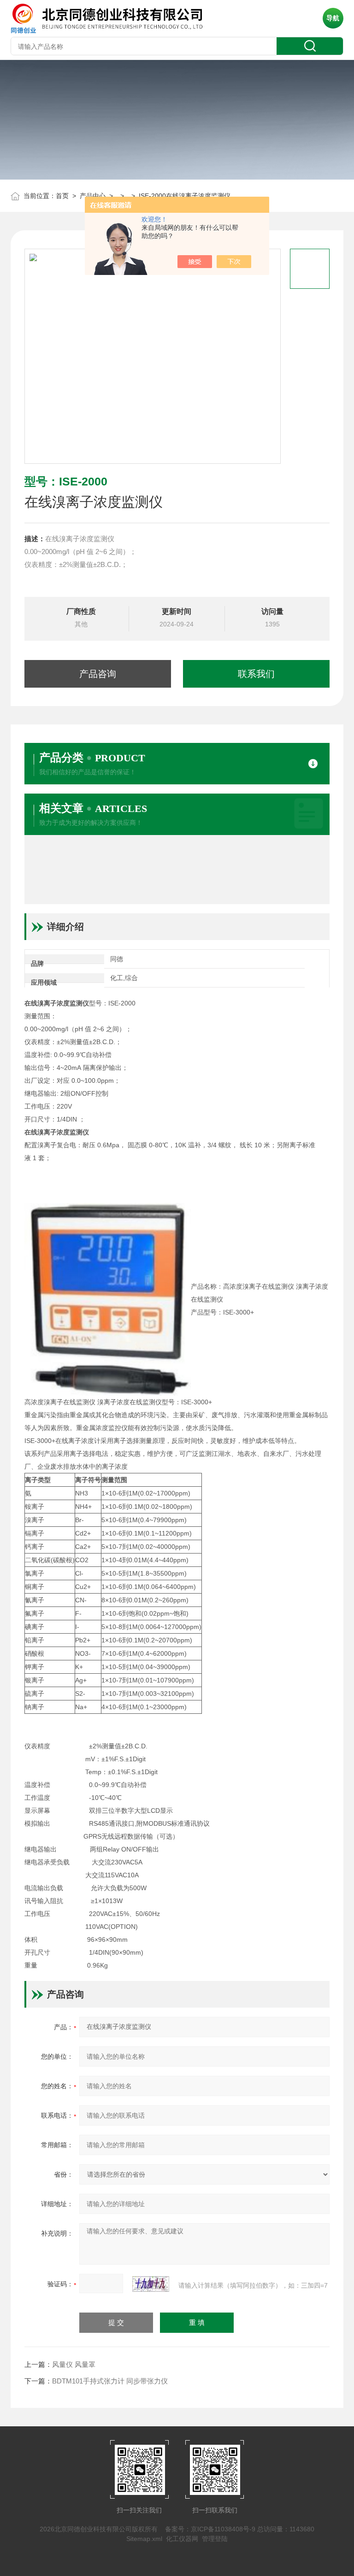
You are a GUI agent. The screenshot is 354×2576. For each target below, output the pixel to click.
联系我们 (256, 674)
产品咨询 (98, 674)
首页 (62, 196)
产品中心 (93, 196)
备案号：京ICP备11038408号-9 (210, 2529)
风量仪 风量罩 (74, 2364)
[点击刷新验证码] (151, 2284)
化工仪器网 (182, 2539)
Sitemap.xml (144, 2539)
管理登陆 (215, 2539)
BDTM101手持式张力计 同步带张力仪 (110, 2381)
